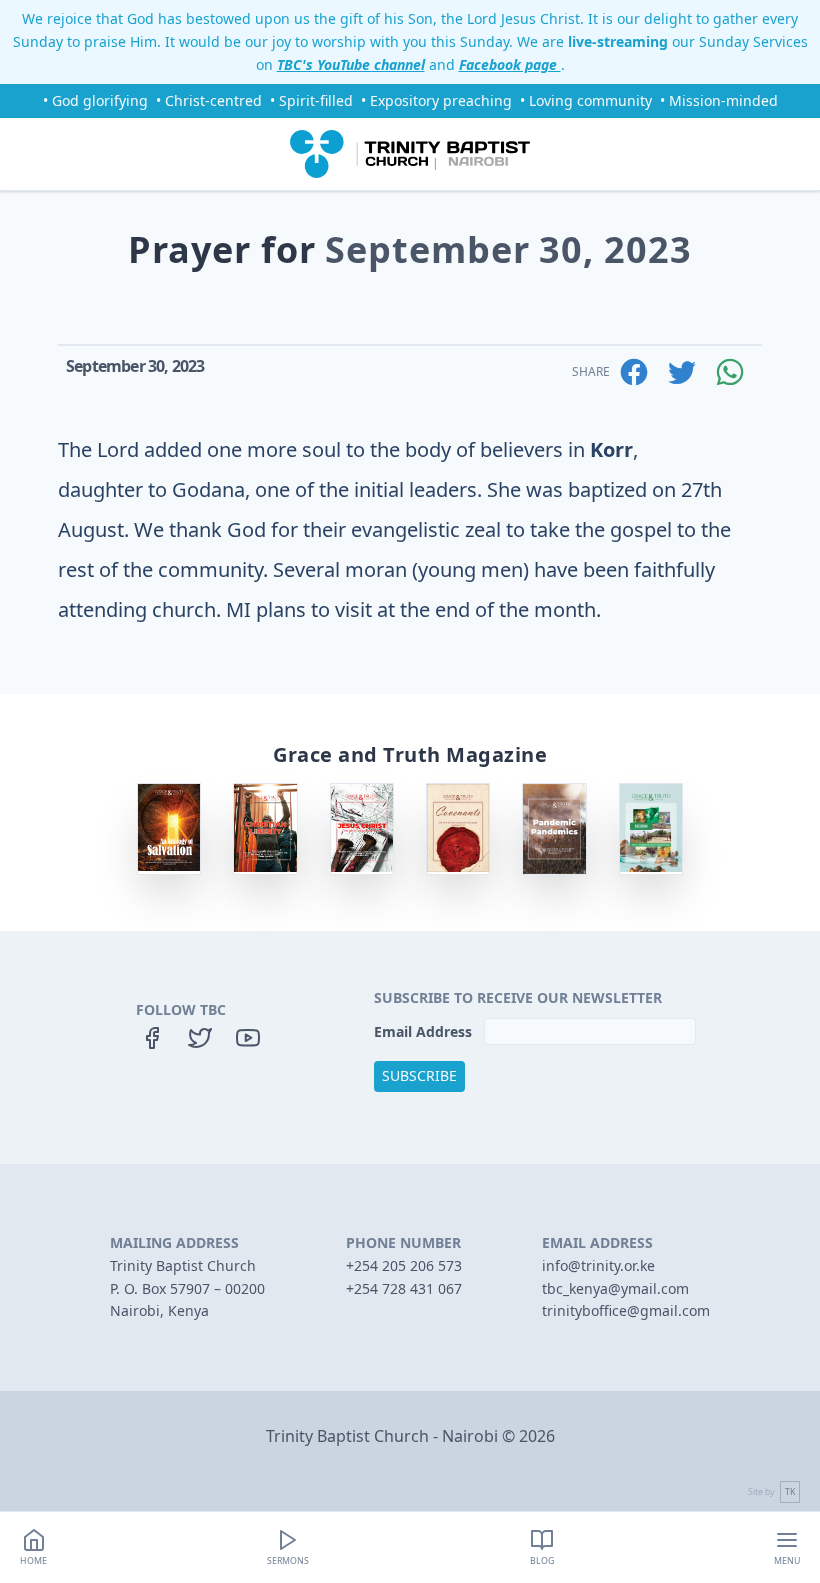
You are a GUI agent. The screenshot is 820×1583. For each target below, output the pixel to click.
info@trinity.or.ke (598, 1265)
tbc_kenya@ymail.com (615, 1288)
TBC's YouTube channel (351, 64)
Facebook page (510, 64)
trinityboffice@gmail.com (626, 1310)
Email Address (425, 1031)
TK (790, 1492)
